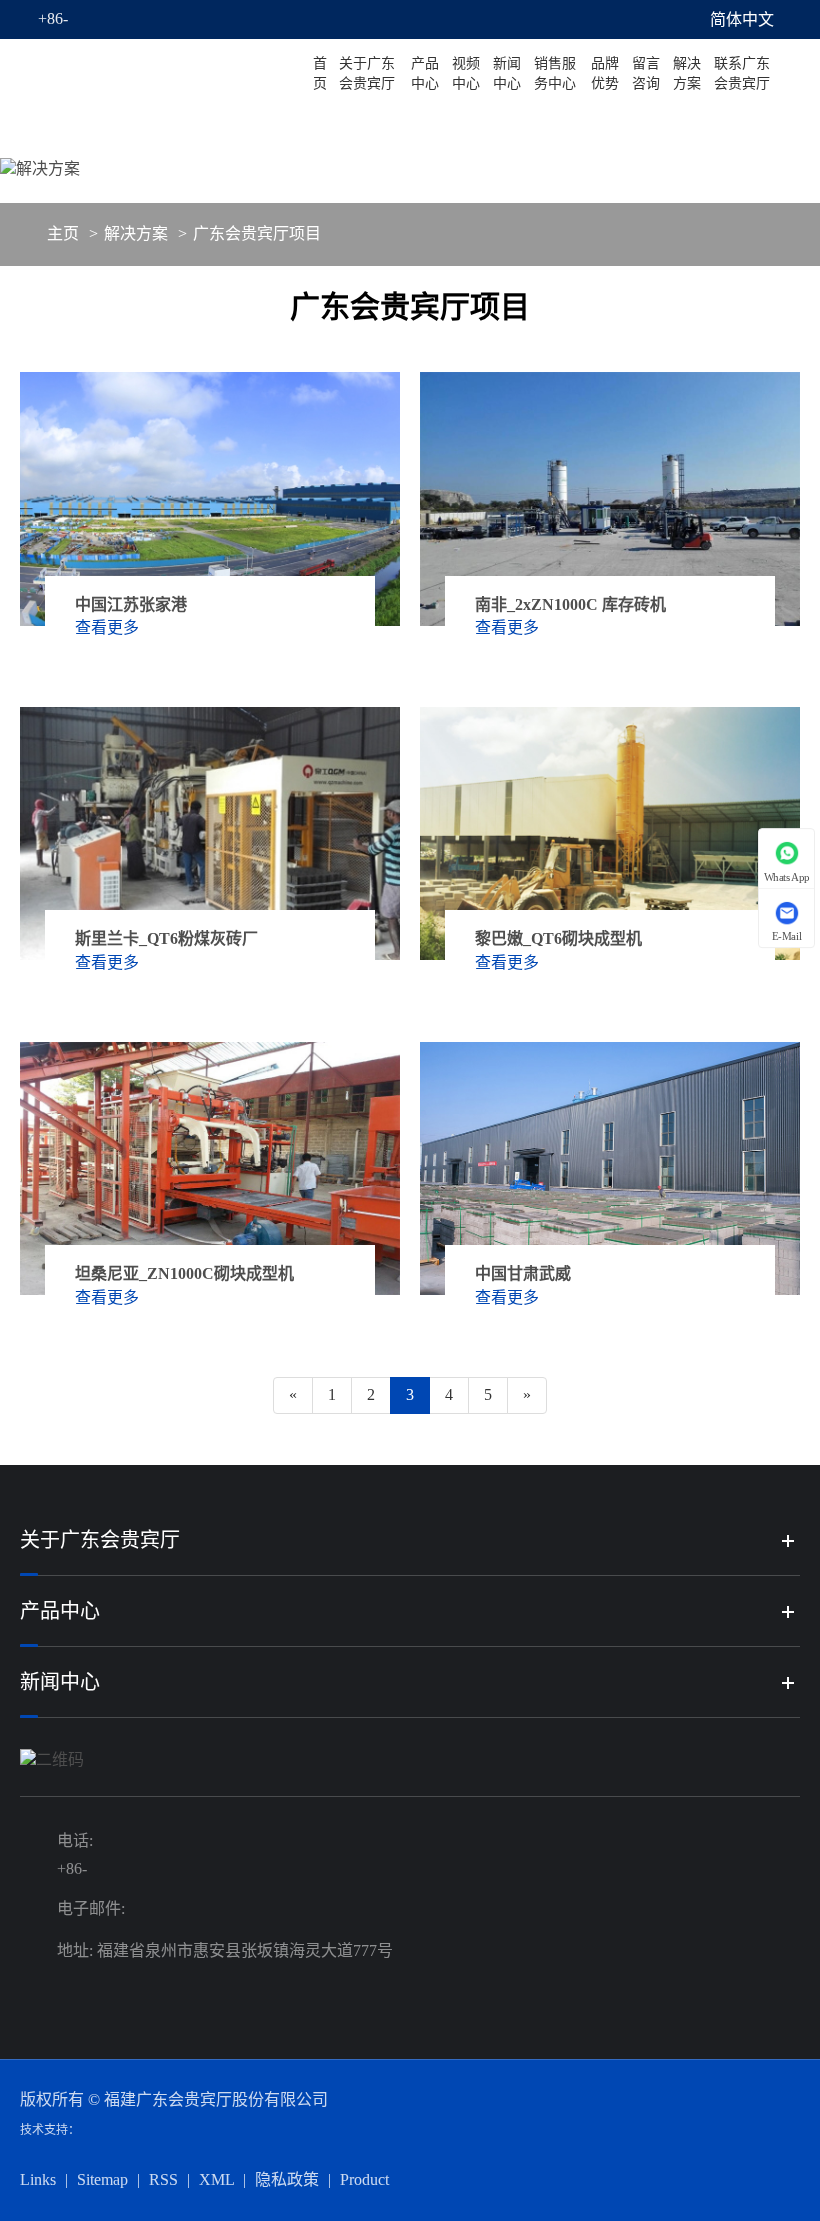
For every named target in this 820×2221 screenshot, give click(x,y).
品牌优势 (605, 73)
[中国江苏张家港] (210, 498)
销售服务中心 (555, 73)
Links (38, 2179)
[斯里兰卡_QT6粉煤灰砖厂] (210, 833)
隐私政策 (287, 2179)
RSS (163, 2179)
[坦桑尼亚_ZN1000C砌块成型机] (210, 1168)
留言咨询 (646, 73)
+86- (53, 18)
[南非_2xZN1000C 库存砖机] (610, 498)
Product (364, 2179)
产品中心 (425, 73)
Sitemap (102, 2179)
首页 (320, 73)
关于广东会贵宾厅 (367, 73)
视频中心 (466, 73)
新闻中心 (507, 73)
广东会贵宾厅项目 (257, 233)
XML (216, 2179)
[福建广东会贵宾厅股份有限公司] (164, 74)
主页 (63, 233)
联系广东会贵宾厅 (742, 73)
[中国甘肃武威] (610, 1168)
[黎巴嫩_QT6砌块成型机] (610, 833)
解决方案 (687, 73)
